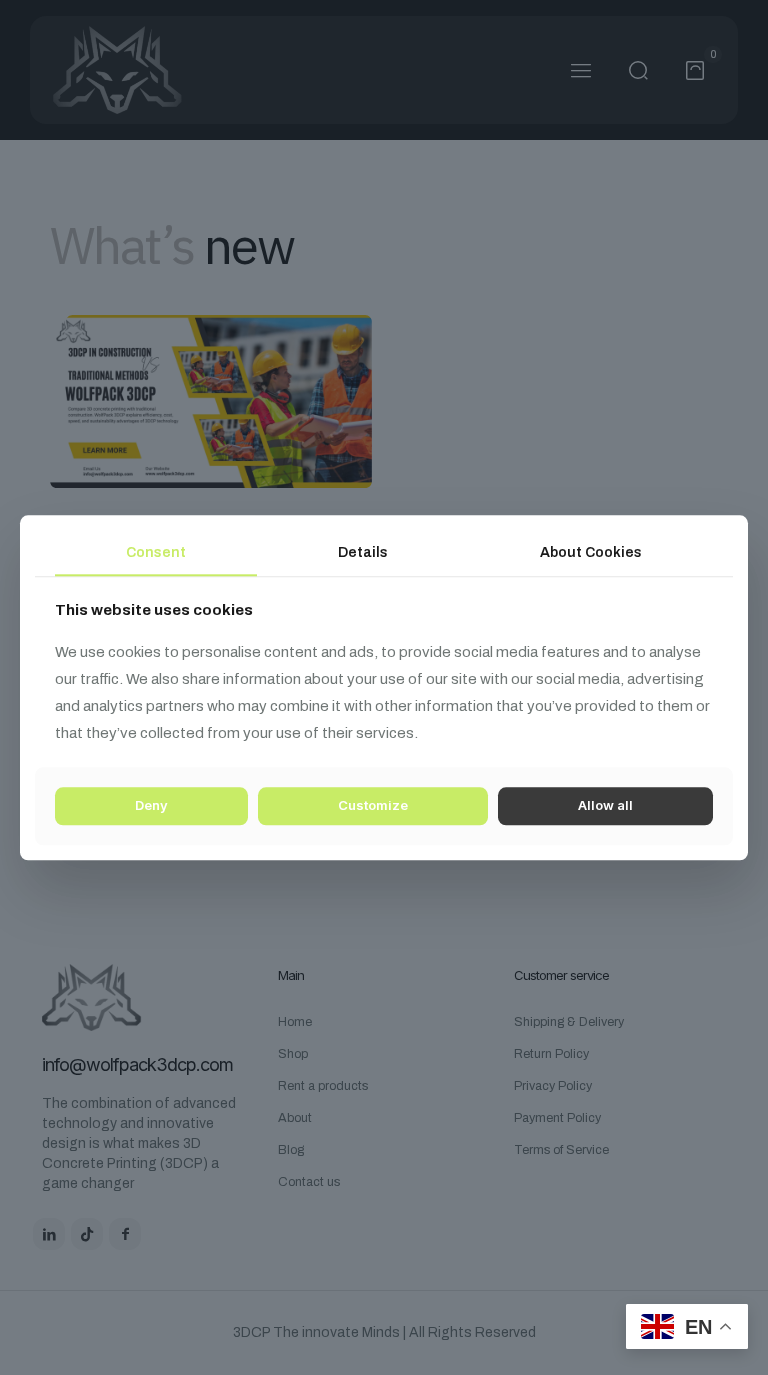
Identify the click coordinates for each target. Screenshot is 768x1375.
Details (363, 552)
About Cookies (591, 552)
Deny (151, 806)
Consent (156, 552)
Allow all (605, 806)
